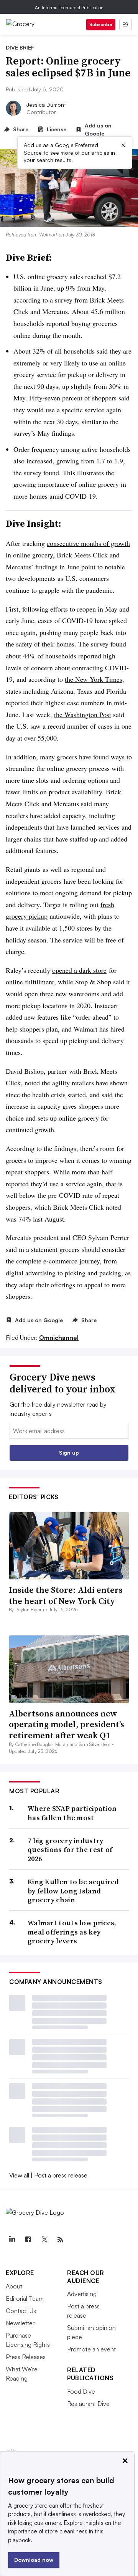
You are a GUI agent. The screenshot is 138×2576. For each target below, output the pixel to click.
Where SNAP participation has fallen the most (72, 1813)
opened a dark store (79, 970)
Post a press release (61, 2175)
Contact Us (21, 2311)
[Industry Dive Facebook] (28, 2240)
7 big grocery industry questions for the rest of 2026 (70, 1850)
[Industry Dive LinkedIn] (12, 2240)
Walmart (48, 235)
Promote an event (91, 2349)
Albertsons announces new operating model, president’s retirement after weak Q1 (67, 1724)
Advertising (82, 2294)
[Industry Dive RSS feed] (60, 2240)
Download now (34, 2560)
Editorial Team (25, 2298)
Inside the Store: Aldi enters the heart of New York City (66, 1595)
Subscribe (101, 24)
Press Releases (26, 2357)
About (14, 2286)
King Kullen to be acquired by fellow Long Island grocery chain (73, 1891)
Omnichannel (59, 1338)
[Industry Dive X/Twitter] (44, 2240)
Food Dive (81, 2391)
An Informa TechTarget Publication (69, 7)
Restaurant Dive (88, 2404)
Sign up (69, 1453)
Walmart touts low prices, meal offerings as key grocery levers (72, 1932)
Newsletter (20, 2323)
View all (19, 2175)
